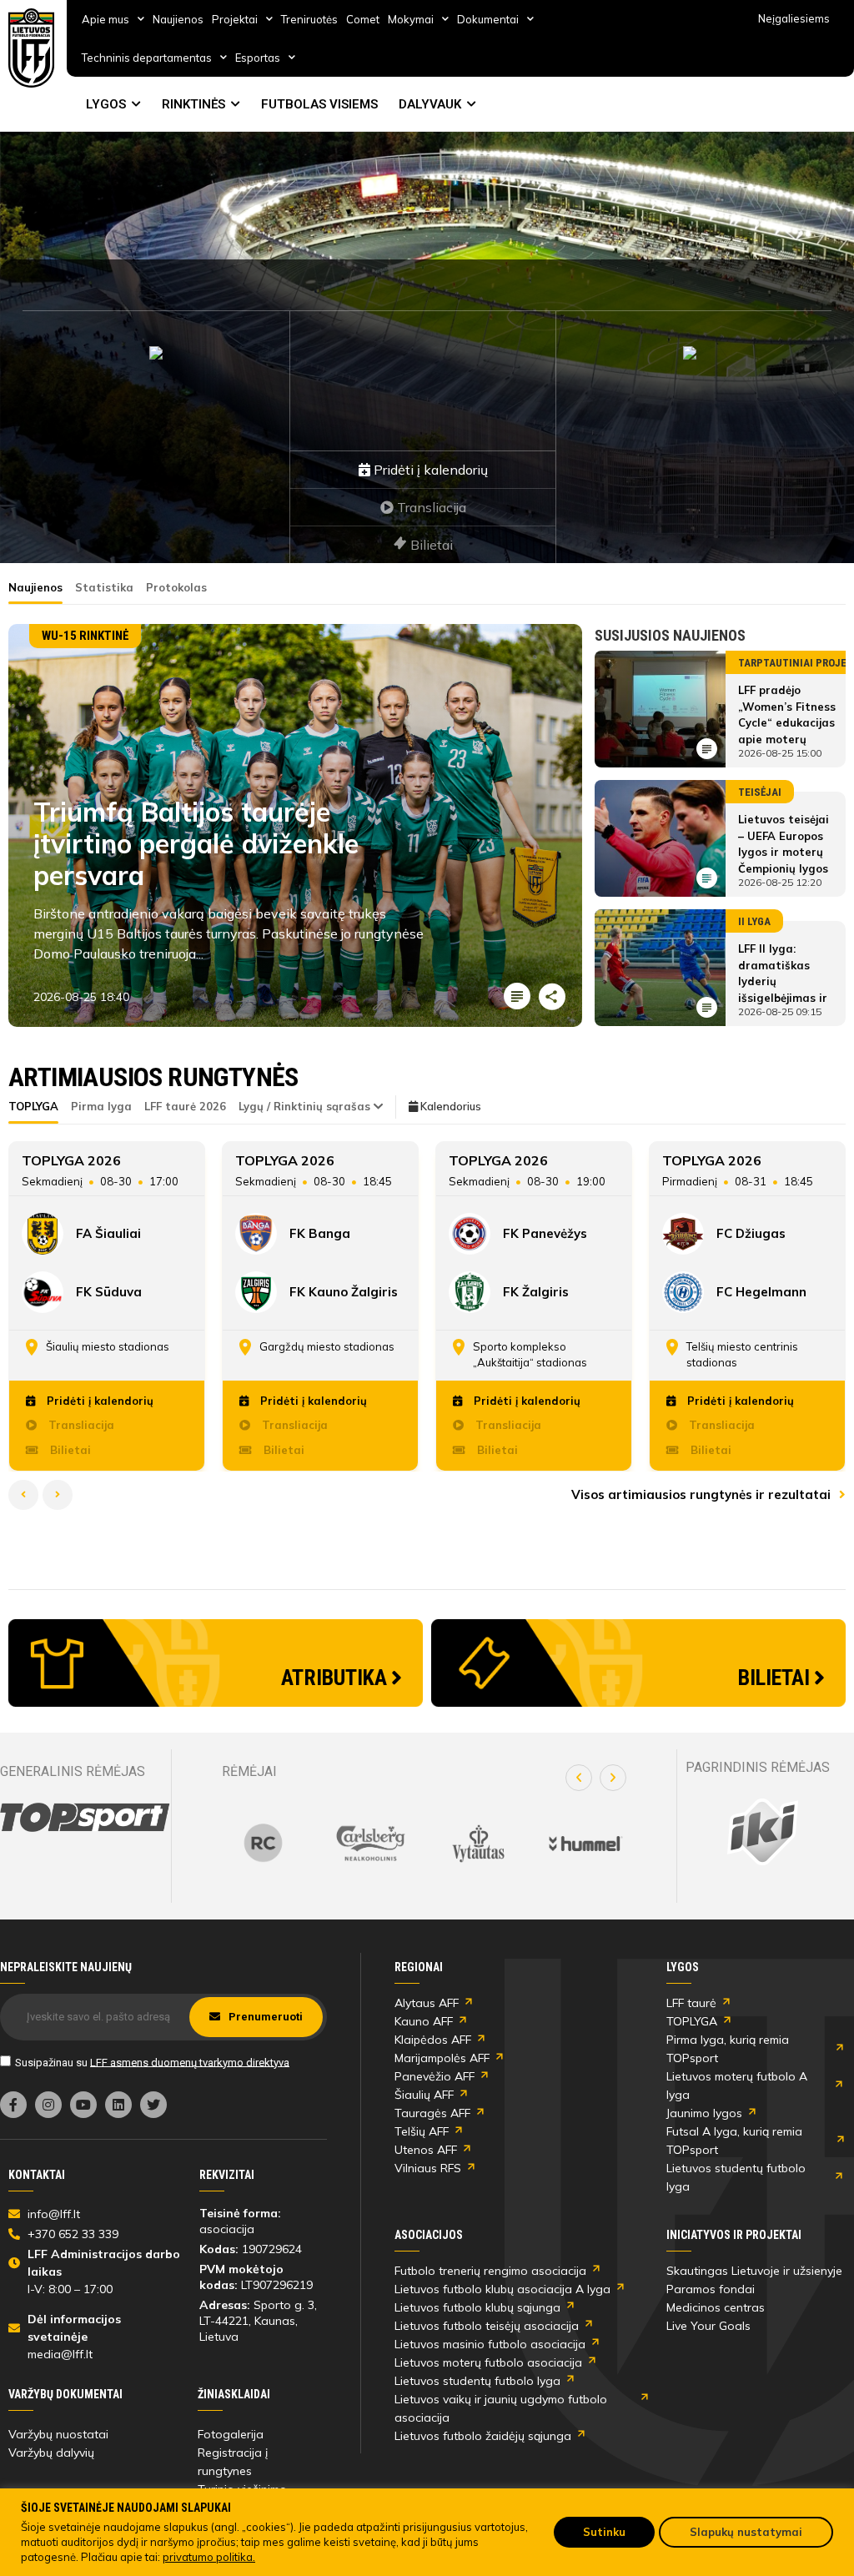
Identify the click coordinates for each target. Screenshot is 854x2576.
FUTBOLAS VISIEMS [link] (319, 104)
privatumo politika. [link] (209, 2557)
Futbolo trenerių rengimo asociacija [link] (490, 2271)
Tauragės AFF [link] (432, 2113)
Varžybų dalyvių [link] (51, 2453)
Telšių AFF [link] (422, 2131)
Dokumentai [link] (488, 19)
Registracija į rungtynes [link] (233, 2462)
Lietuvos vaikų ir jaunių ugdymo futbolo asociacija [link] (501, 2408)
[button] (579, 1778)
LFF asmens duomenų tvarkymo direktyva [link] (190, 2062)
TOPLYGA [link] (692, 2021)
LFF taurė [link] (691, 2003)
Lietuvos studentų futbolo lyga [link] (736, 2177)
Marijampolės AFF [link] (442, 2058)
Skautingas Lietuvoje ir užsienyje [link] (754, 2271)
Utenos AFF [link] (426, 2150)
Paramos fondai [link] (711, 2289)
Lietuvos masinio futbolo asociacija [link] (490, 2344)
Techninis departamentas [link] (147, 58)
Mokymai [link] (411, 19)
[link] (32, 48)
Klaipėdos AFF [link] (433, 2040)
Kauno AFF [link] (424, 2021)
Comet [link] (363, 19)
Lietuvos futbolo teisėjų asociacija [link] (487, 2326)
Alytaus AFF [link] (427, 2003)
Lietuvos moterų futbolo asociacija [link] (488, 2362)
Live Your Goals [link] (708, 2326)
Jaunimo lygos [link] (704, 2113)
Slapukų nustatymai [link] (746, 2532)
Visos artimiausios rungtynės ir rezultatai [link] (703, 1494)
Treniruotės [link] (309, 19)
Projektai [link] (235, 19)
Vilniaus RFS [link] (428, 2168)
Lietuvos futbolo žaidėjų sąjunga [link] (483, 2436)
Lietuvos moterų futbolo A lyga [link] (737, 2085)
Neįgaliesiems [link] (794, 18)
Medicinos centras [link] (716, 2307)
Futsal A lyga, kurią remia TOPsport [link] (734, 2141)
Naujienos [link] (178, 19)
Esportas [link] (258, 58)
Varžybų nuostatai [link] (58, 2434)
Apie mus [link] (105, 19)
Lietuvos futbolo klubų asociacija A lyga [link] (502, 2289)
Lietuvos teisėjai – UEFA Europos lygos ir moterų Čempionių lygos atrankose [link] (784, 852)
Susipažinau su (152, 2062)
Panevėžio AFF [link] (435, 2076)
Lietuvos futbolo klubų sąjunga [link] (477, 2307)
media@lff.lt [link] (60, 2354)
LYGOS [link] (106, 104)
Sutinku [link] (604, 2532)
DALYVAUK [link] (430, 104)
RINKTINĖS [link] (193, 104)
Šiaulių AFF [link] (424, 2095)
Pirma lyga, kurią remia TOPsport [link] (728, 2049)
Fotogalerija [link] (231, 2434)
